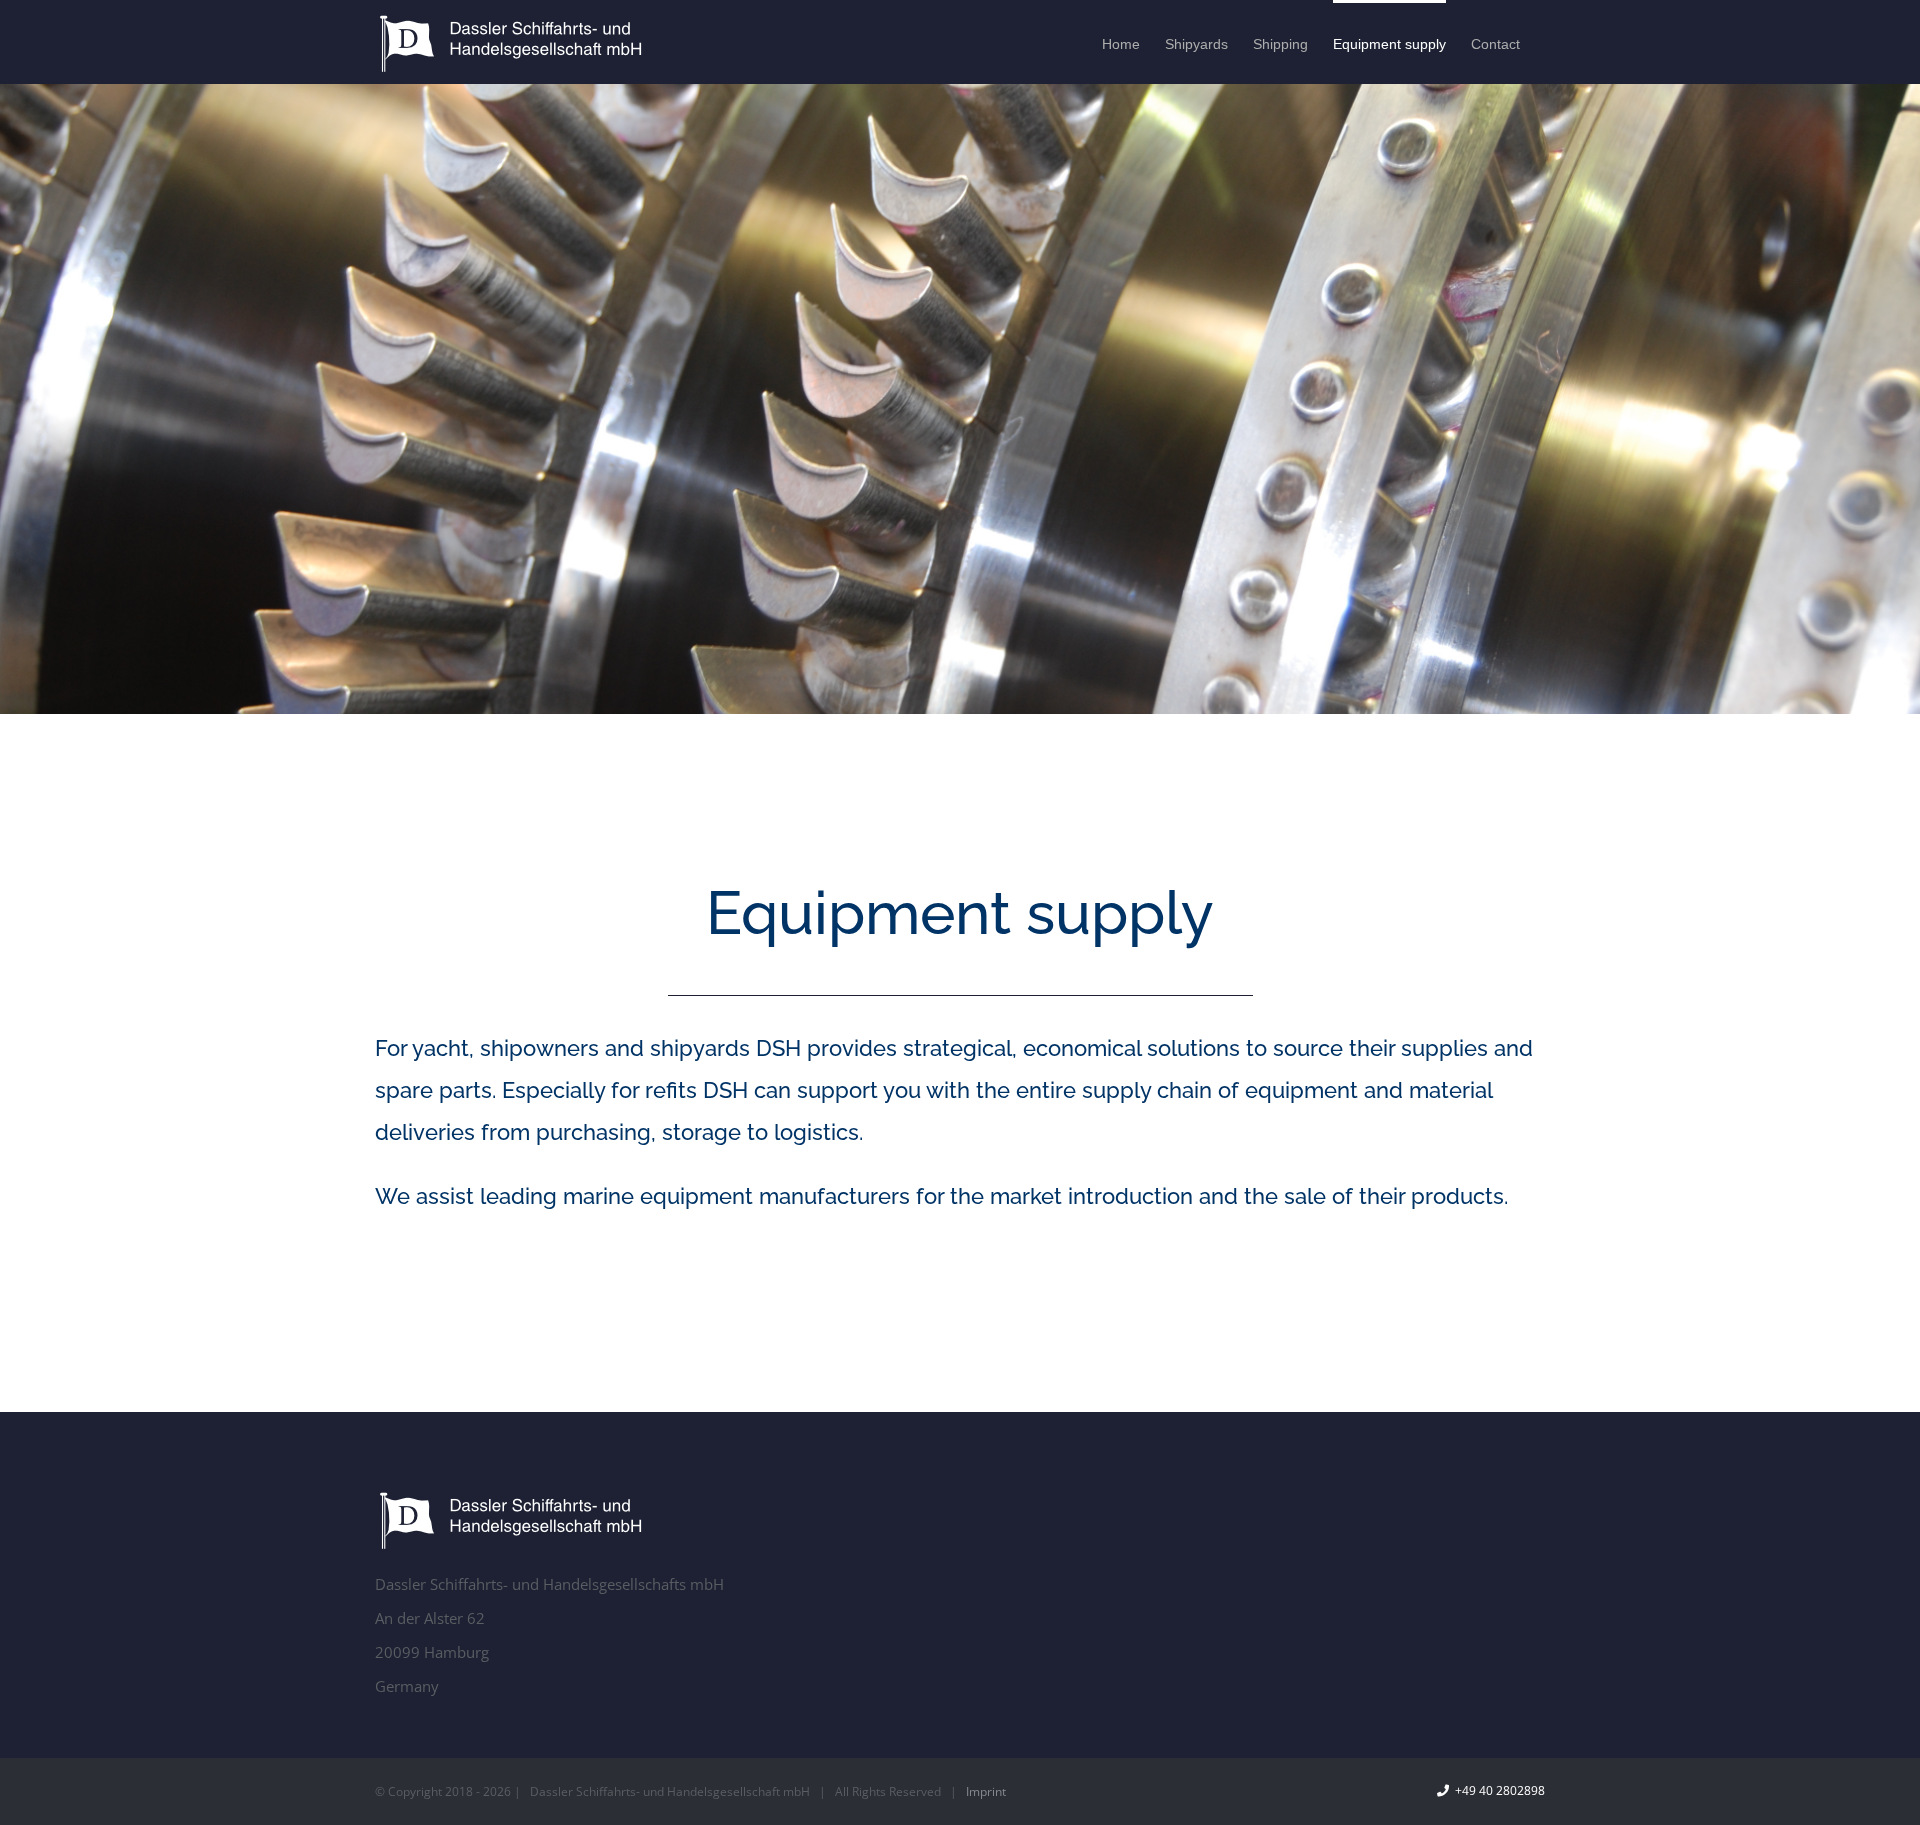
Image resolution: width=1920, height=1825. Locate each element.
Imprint (986, 1791)
